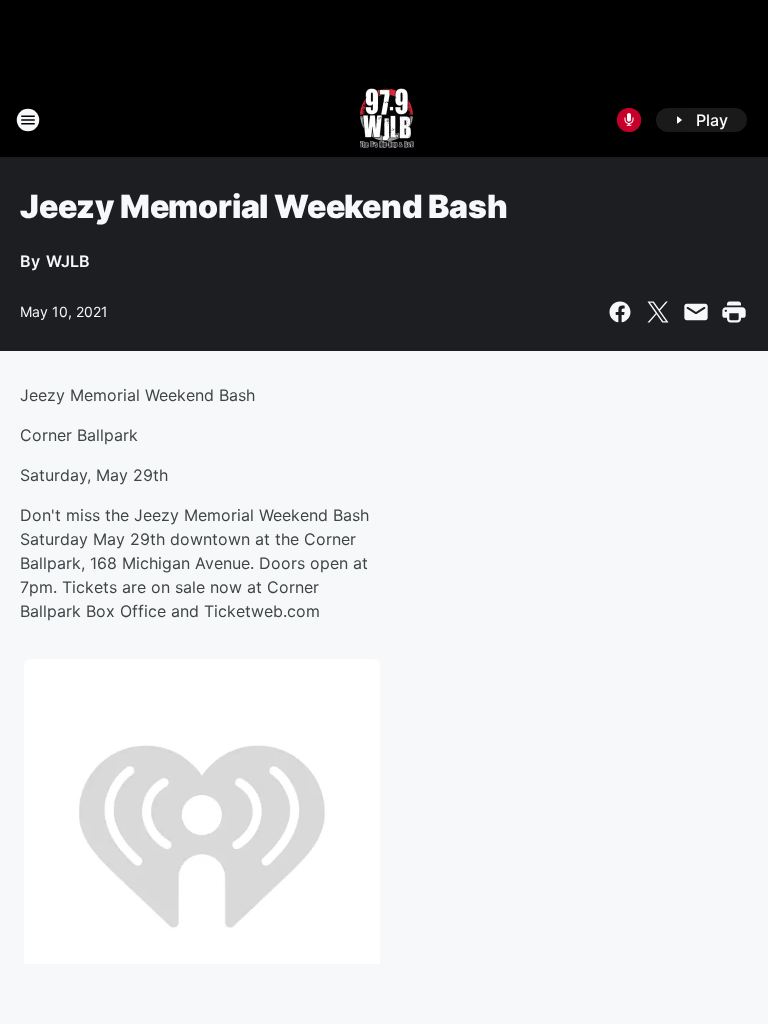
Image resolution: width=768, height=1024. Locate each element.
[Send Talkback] (629, 120)
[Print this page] (734, 312)
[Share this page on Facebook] (620, 312)
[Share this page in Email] (696, 312)
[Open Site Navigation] (28, 120)
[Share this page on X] (658, 312)
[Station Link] (384, 120)
